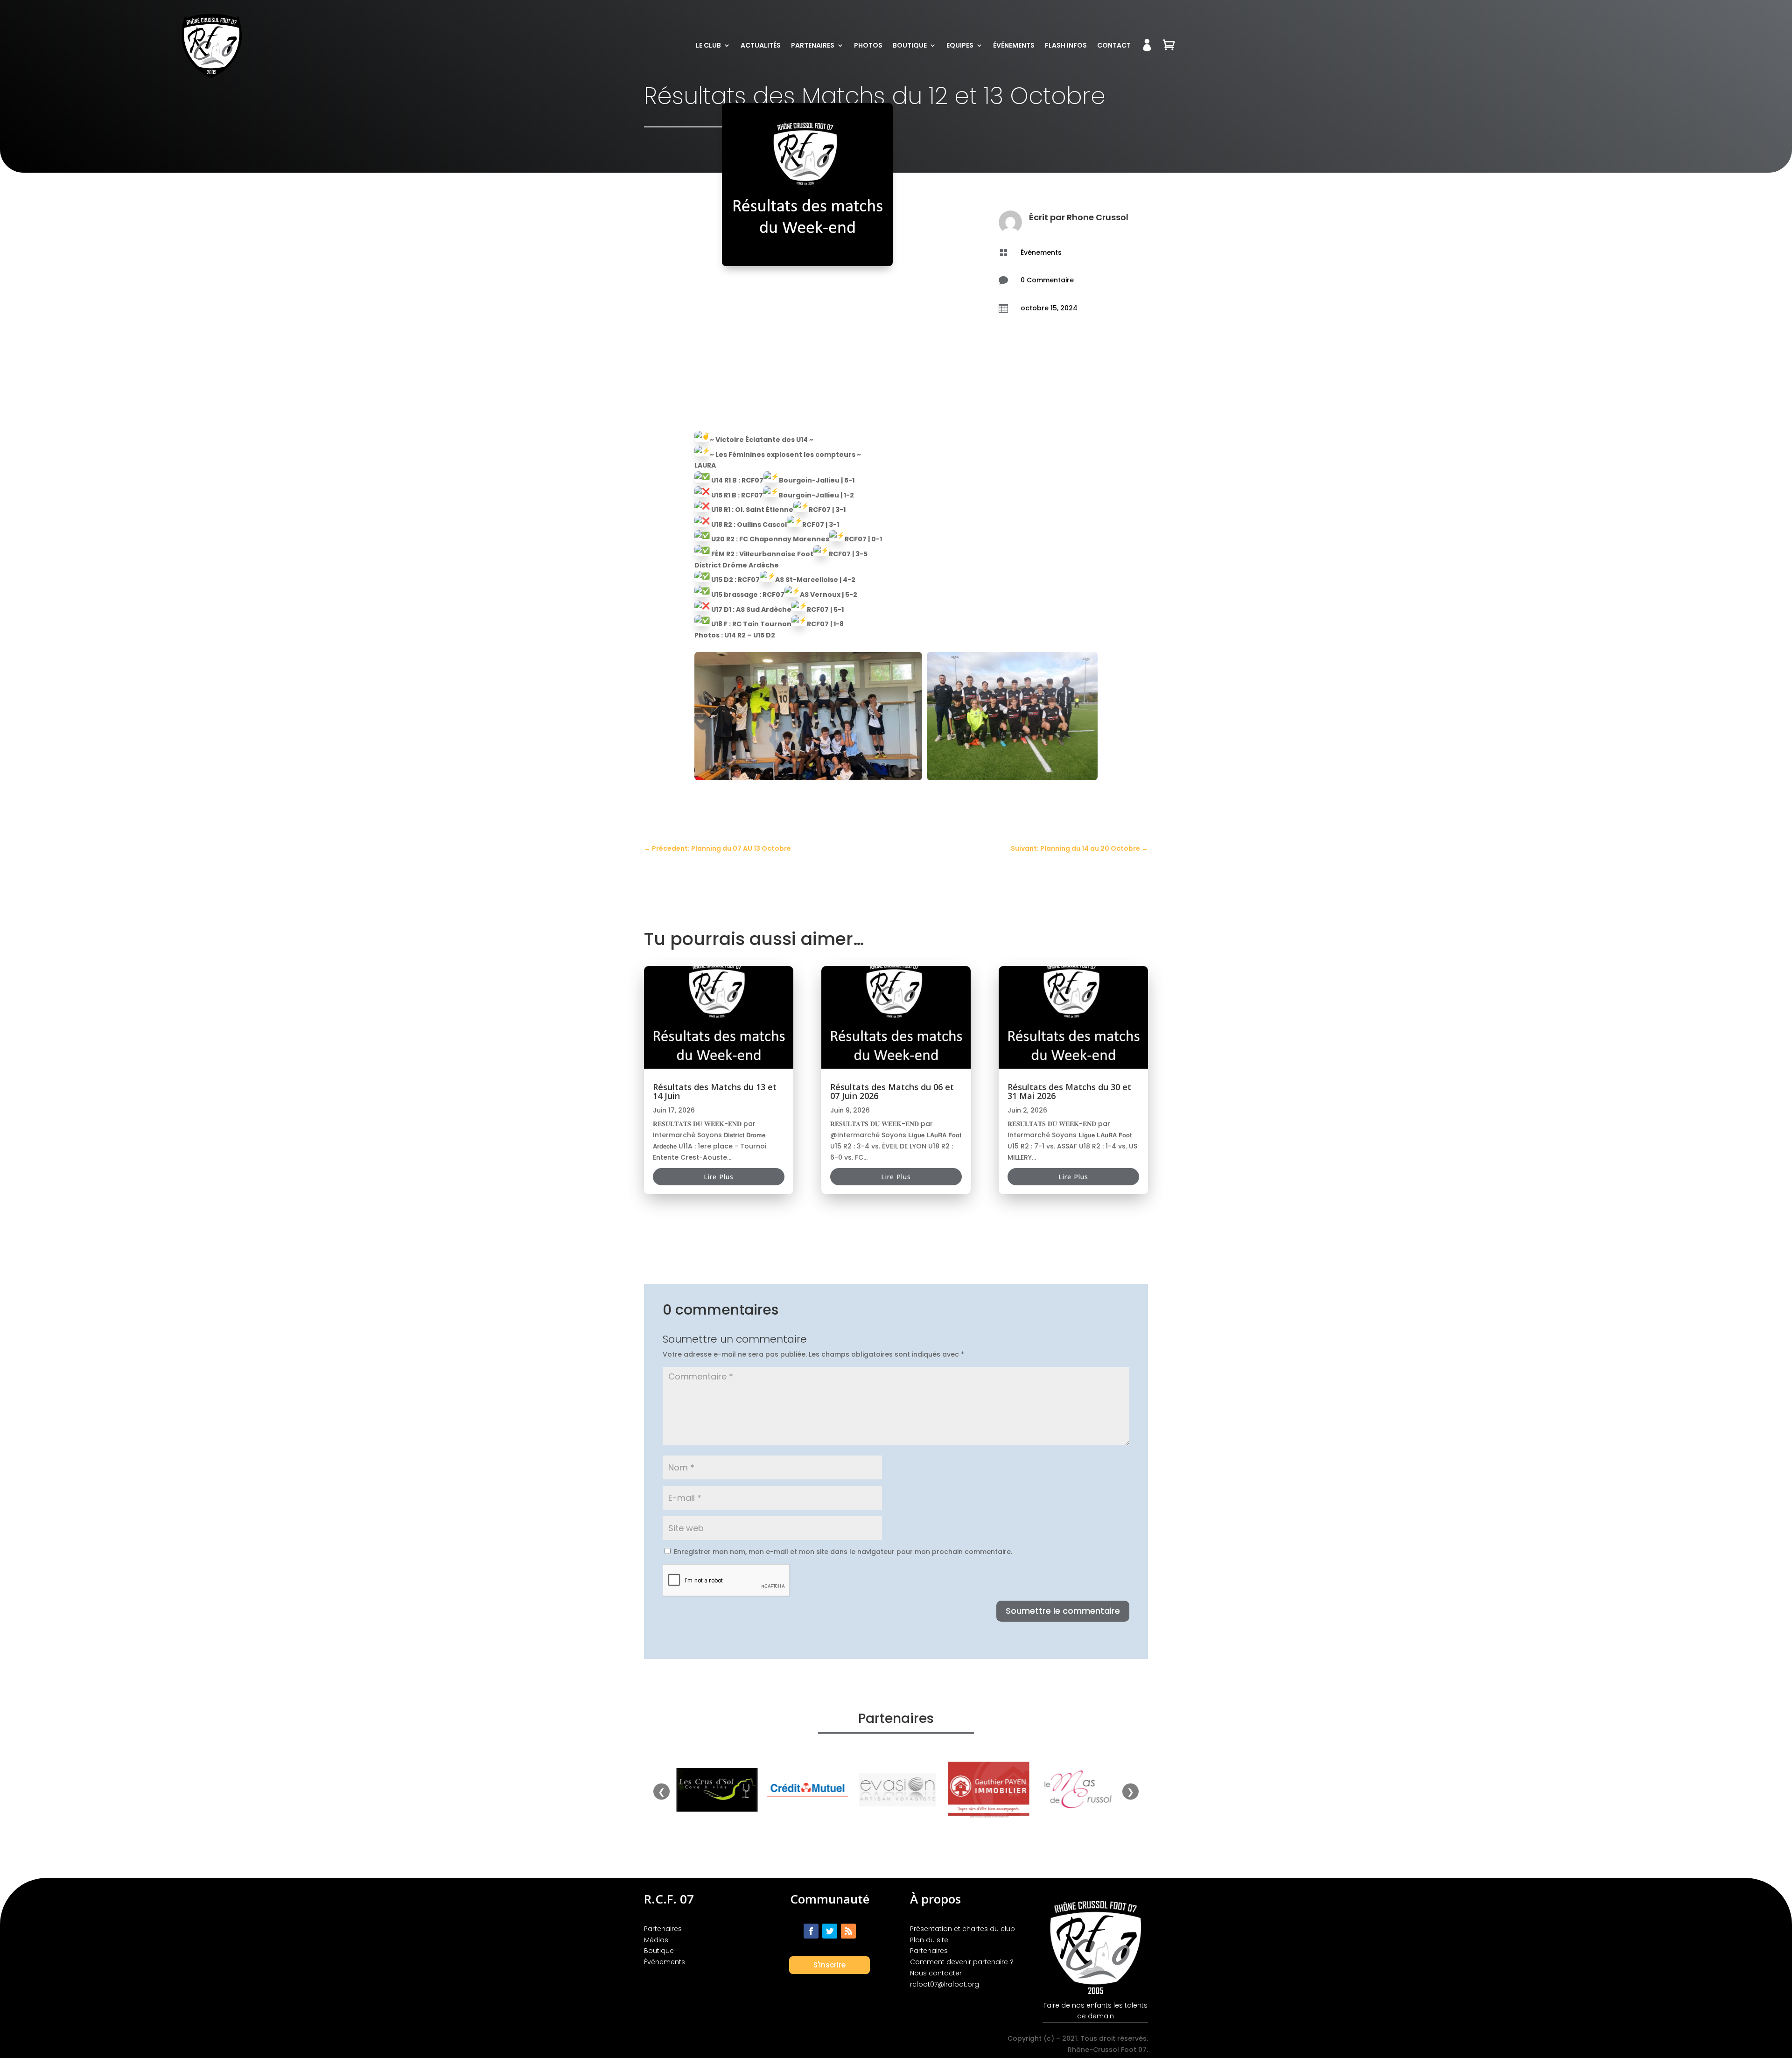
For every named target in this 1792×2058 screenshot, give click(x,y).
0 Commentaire (1047, 280)
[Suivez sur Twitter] (830, 1931)
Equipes (960, 45)
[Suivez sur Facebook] (811, 1931)
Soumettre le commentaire (1063, 1611)
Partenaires (813, 45)
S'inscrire (829, 1965)
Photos (868, 45)
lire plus (719, 1177)
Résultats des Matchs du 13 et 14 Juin (715, 1091)
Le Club (708, 45)
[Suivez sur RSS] (848, 1931)
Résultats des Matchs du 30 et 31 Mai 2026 (1069, 1091)
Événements (1014, 45)
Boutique (910, 45)
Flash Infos (1066, 45)
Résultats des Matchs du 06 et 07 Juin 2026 (892, 1091)
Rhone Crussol (1098, 217)
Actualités (761, 45)
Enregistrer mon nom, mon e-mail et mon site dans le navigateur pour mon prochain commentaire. (843, 1552)
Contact (1114, 45)
